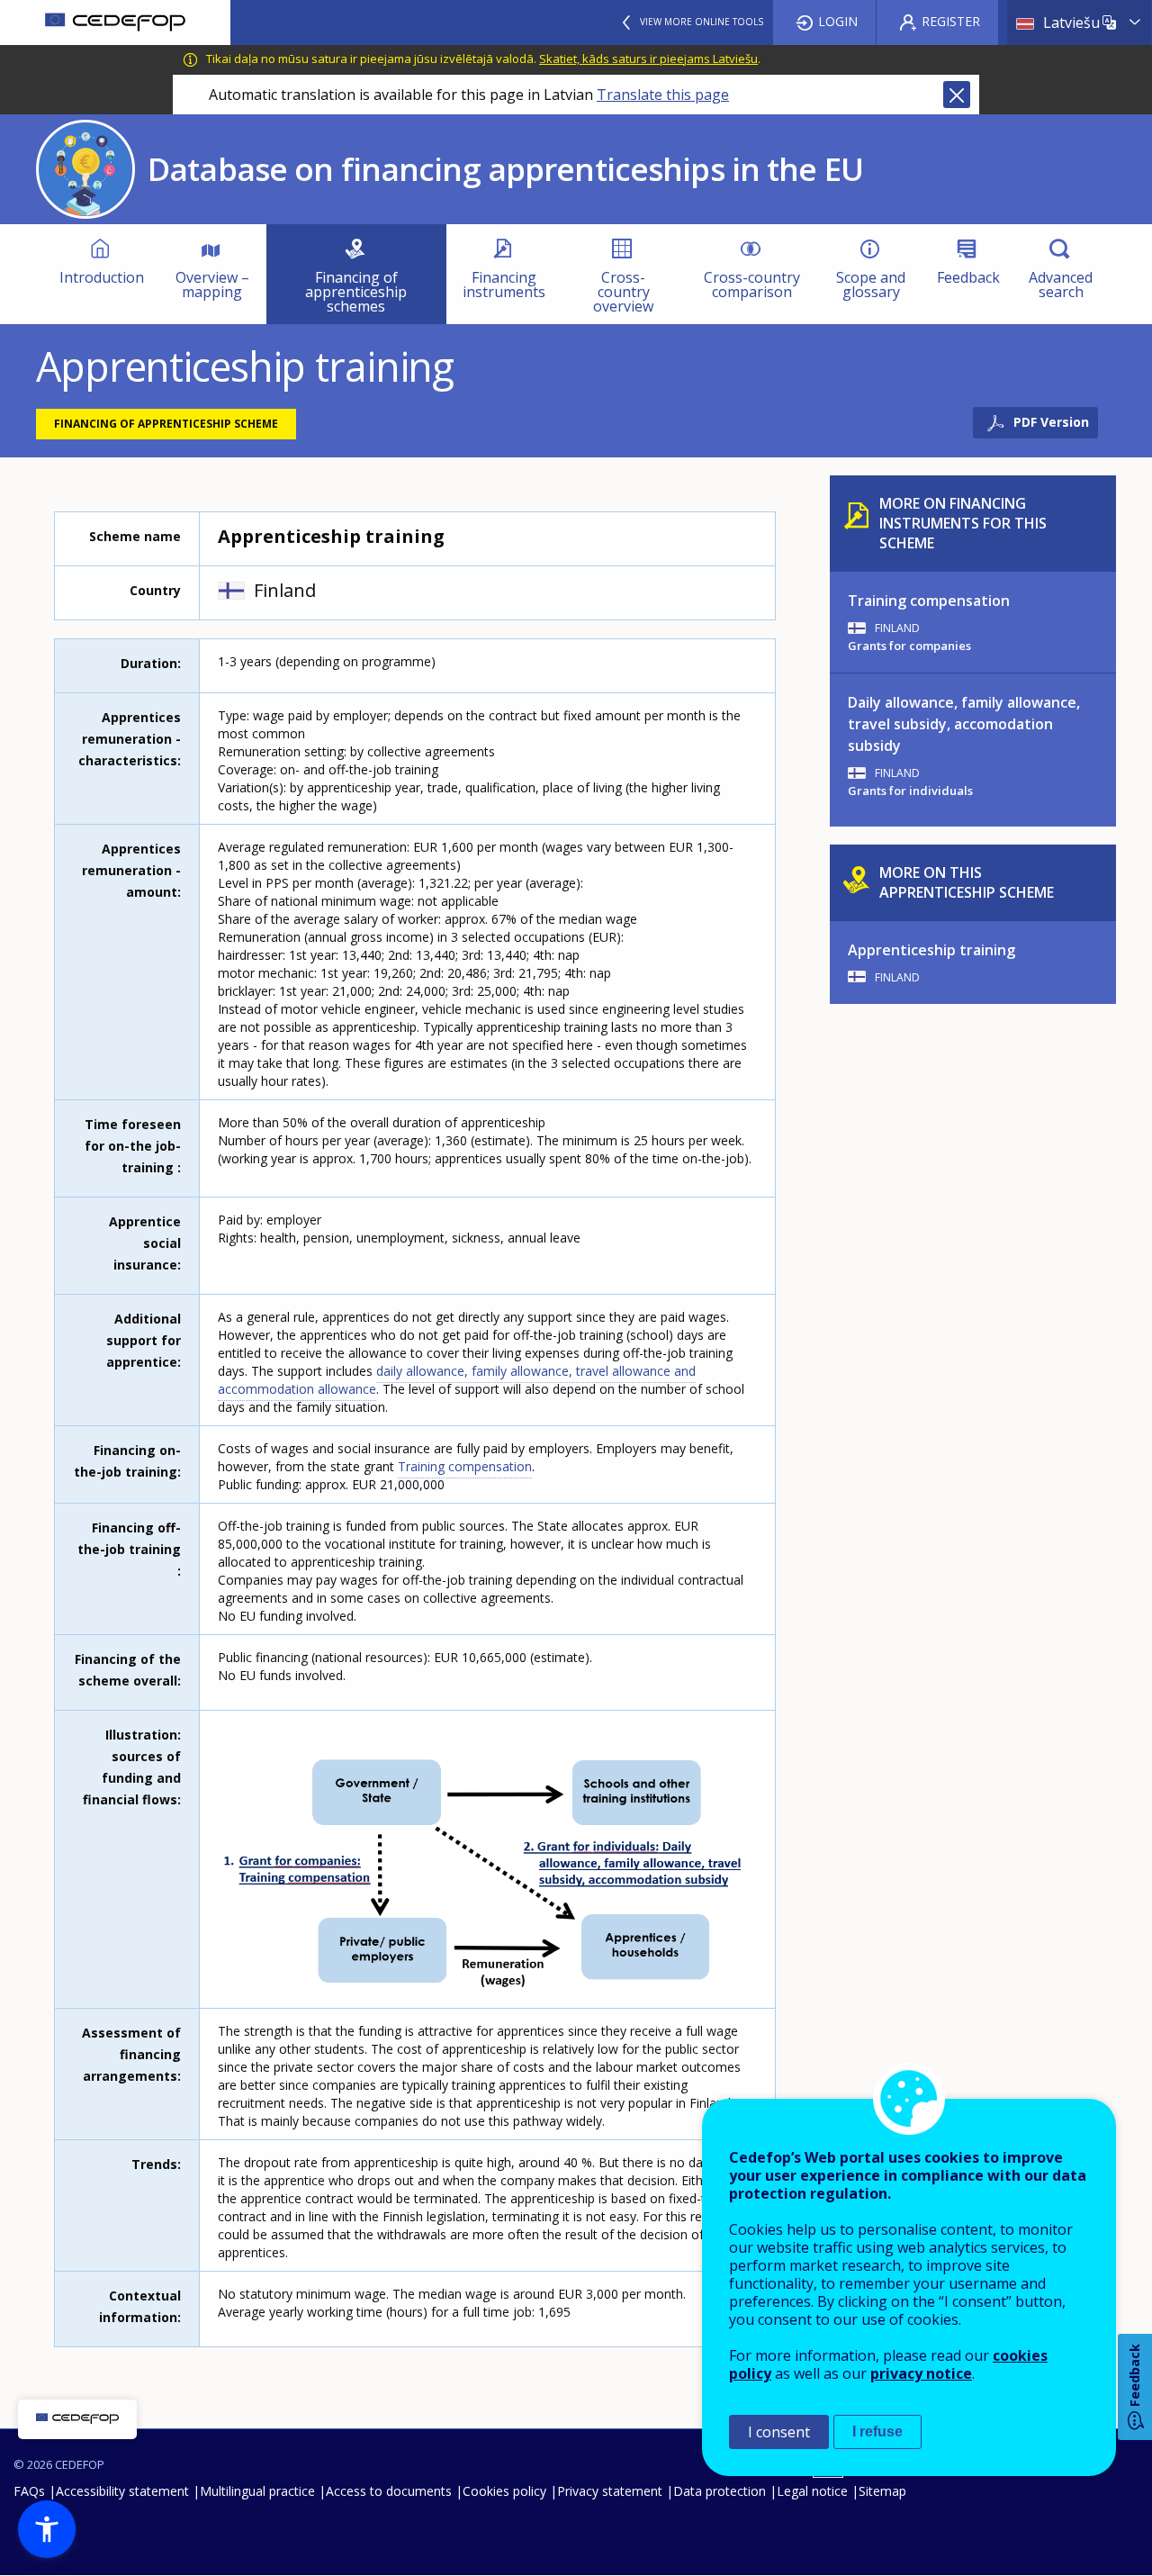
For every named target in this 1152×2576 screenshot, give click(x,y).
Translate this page (663, 95)
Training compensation (465, 1466)
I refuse (877, 2431)
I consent (779, 2432)
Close (957, 95)
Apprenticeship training (931, 950)
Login (838, 21)
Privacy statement (610, 2491)
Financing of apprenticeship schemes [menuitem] (356, 292)
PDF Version (1051, 422)
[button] (47, 2529)
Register (951, 21)
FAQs (29, 2491)
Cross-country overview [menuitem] (623, 292)
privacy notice (921, 2373)
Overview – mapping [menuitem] (212, 285)
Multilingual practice (257, 2491)
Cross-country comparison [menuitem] (752, 285)
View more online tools (702, 22)
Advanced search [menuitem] (1061, 285)
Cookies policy (504, 2491)
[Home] (115, 23)
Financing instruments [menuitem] (504, 285)
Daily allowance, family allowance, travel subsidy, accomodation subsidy (964, 724)
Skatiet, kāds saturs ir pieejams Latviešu (648, 59)
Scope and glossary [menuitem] (871, 285)
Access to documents (389, 2491)
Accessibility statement (122, 2491)
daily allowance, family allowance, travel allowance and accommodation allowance (457, 1380)
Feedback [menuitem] (968, 277)
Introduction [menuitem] (102, 277)
